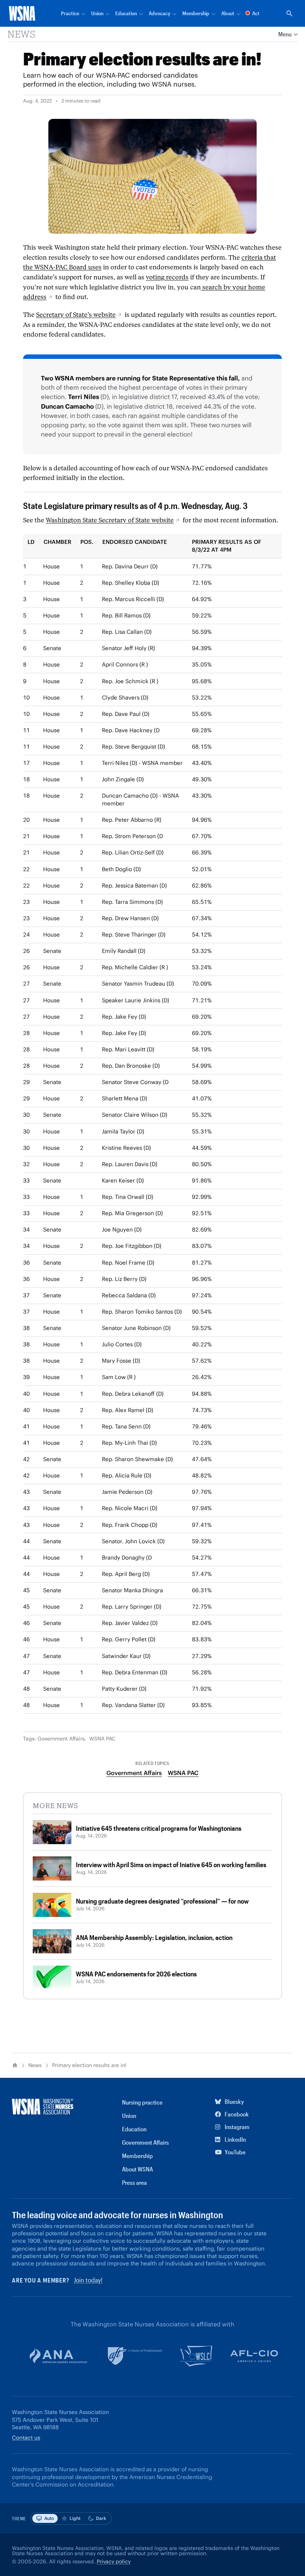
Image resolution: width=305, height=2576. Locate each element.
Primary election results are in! (89, 2065)
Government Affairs (61, 1739)
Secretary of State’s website (76, 315)
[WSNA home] (22, 13)
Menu (285, 34)
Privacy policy (114, 2562)
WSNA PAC (102, 1739)
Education (134, 2129)
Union (129, 2116)
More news (55, 1806)
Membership (137, 2156)
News (21, 34)
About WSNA (137, 2169)
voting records (167, 277)
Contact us (26, 2438)
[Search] (289, 13)
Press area (134, 2182)
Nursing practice (142, 2102)
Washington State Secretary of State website (110, 520)
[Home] (15, 2065)
